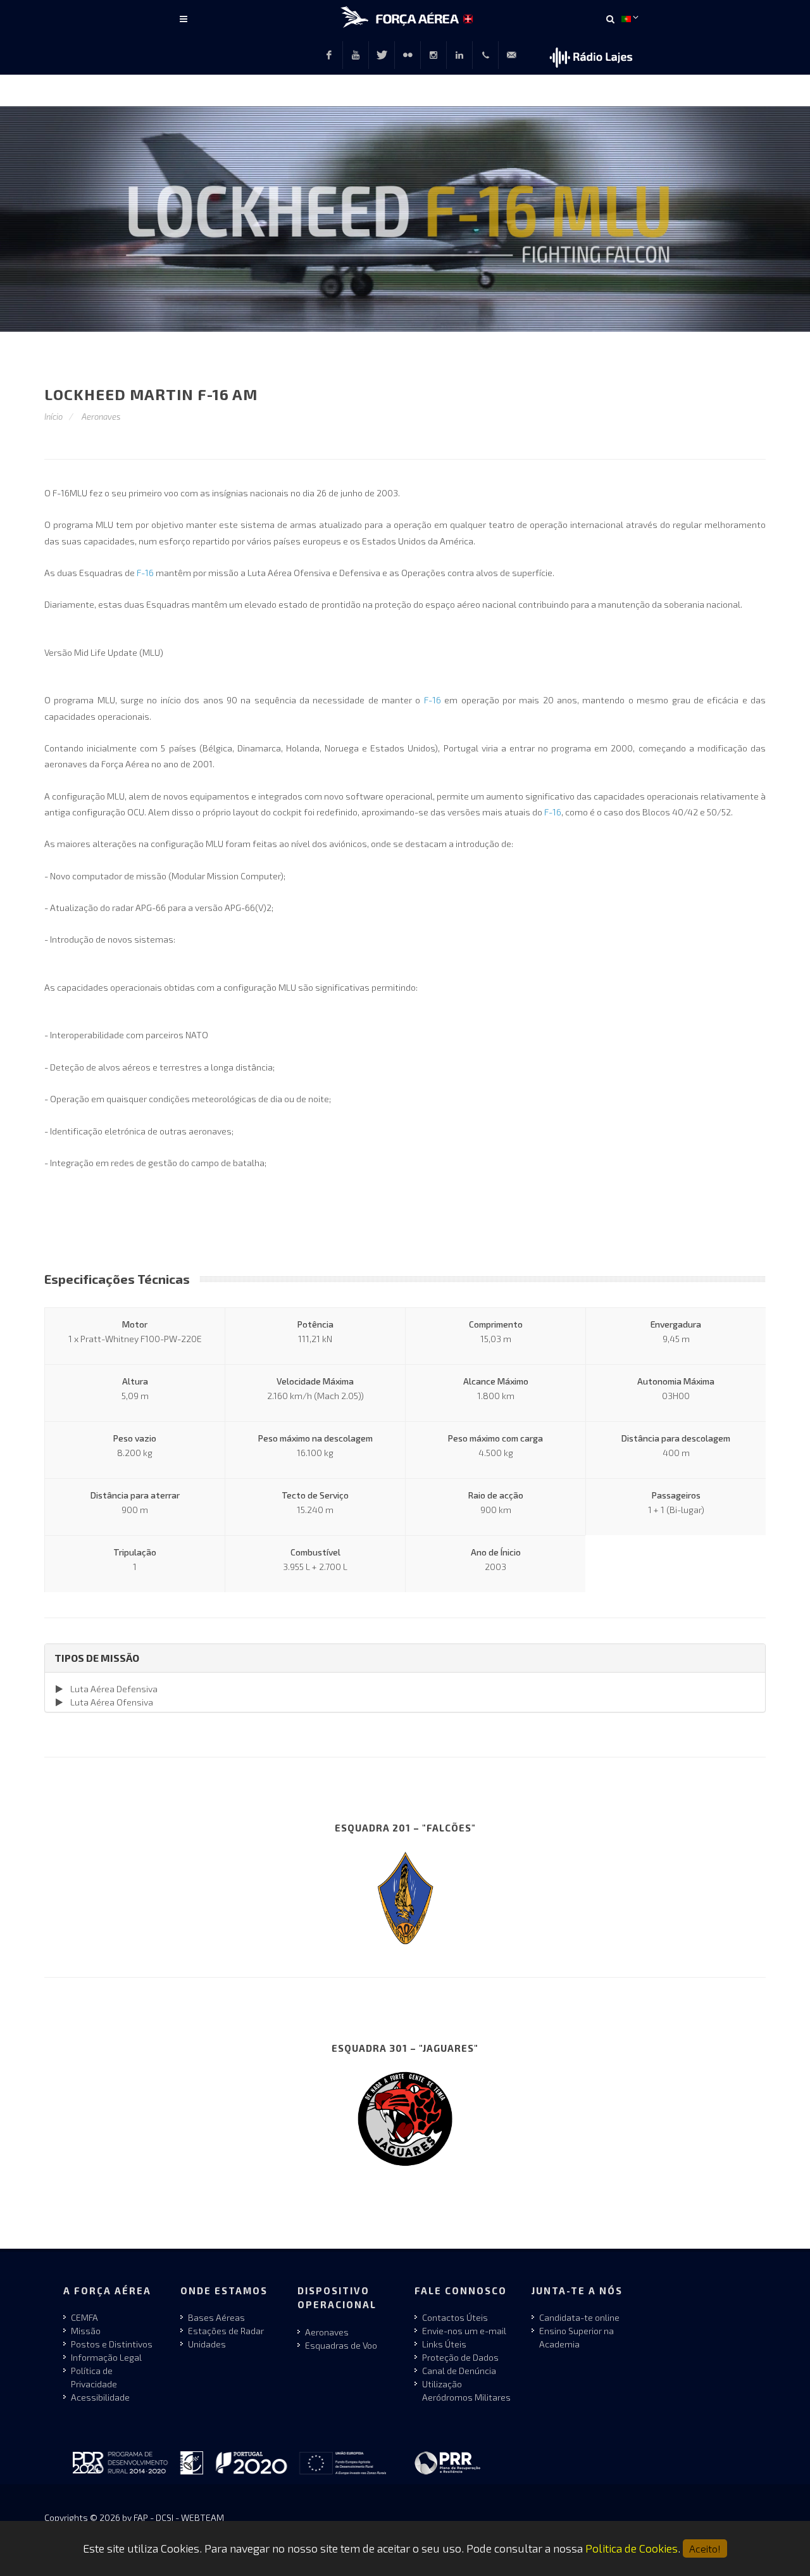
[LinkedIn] (459, 55)
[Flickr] (408, 55)
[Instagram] (433, 55)
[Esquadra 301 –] (405, 2117)
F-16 (145, 573)
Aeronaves (101, 417)
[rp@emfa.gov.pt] (511, 55)
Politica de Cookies (632, 2548)
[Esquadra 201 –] (405, 1897)
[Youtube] (356, 55)
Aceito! (705, 2548)
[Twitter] (382, 55)
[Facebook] (329, 55)
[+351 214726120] (485, 55)
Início (53, 417)
